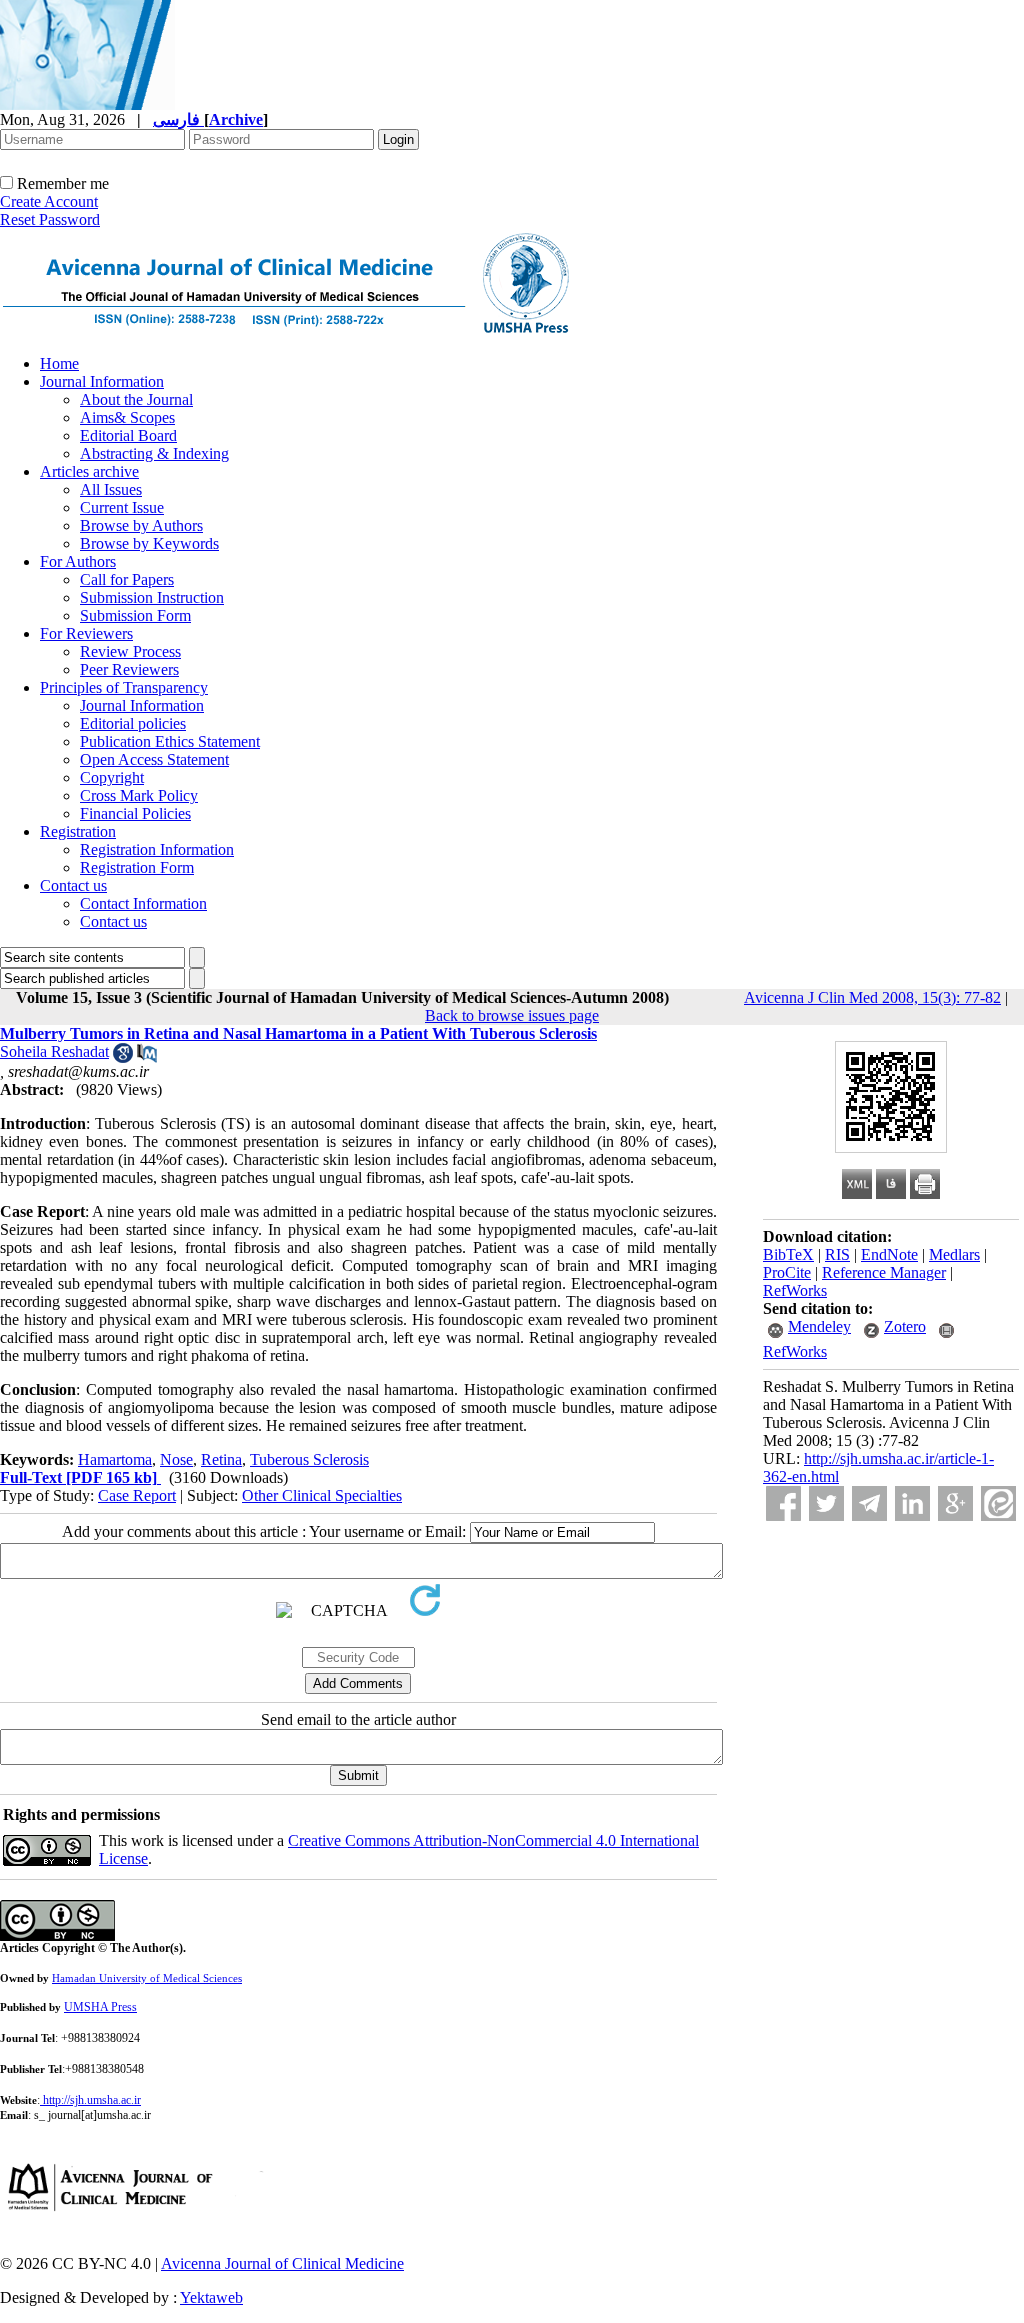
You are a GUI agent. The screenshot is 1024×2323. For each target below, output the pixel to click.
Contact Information (143, 903)
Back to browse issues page (512, 1015)
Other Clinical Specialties (322, 1495)
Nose (176, 1459)
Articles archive (89, 471)
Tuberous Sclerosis (309, 1459)
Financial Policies (135, 813)
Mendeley (819, 1326)
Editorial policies (133, 723)
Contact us (73, 885)
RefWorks (795, 1290)
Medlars (954, 1254)
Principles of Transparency (124, 687)
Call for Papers (127, 579)
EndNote (889, 1254)
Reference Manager (884, 1272)
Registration (78, 831)
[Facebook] (783, 1503)
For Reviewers (86, 633)
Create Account (49, 201)
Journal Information (102, 381)
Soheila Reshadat (54, 1051)
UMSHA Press (100, 2007)
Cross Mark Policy (139, 795)
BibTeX (788, 1254)
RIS (837, 1254)
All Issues (111, 489)
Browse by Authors (141, 525)
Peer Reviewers (129, 669)
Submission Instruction (152, 597)
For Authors (78, 561)
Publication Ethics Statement (170, 741)
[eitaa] (998, 1503)
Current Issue (122, 507)
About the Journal (136, 399)
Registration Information (157, 849)
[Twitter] (826, 1503)
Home (59, 363)
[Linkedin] (912, 1503)
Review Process (130, 651)
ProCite (787, 1272)
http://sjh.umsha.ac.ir (92, 2100)
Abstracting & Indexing (154, 453)
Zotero (905, 1326)
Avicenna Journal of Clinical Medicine (282, 2263)
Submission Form (135, 615)
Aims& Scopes (127, 417)
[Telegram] (869, 1503)
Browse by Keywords (149, 543)
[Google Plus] (955, 1503)
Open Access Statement (154, 759)
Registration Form (137, 867)
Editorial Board (128, 435)
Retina (221, 1459)
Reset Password (50, 219)
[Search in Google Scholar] (123, 1057)
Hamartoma (115, 1459)
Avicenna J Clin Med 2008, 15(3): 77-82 (872, 997)
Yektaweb (211, 2297)
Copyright (112, 777)
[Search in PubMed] (147, 1057)
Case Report (137, 1495)
